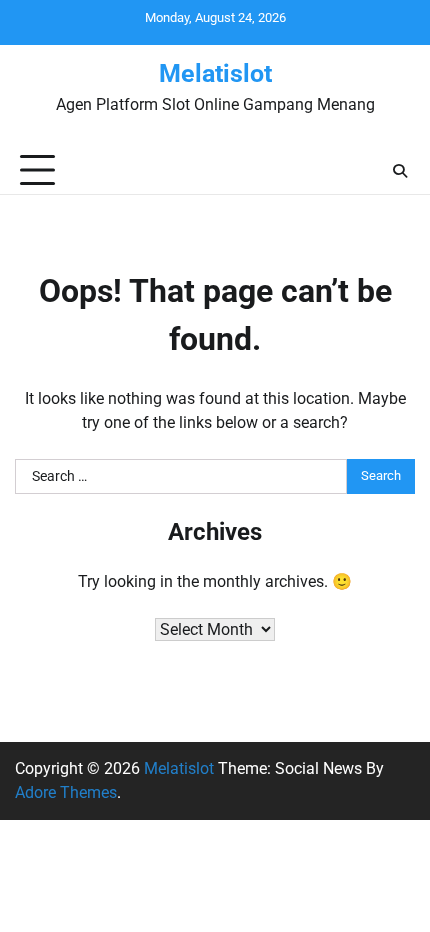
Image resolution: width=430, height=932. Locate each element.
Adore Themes (66, 792)
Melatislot (215, 73)
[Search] (400, 171)
